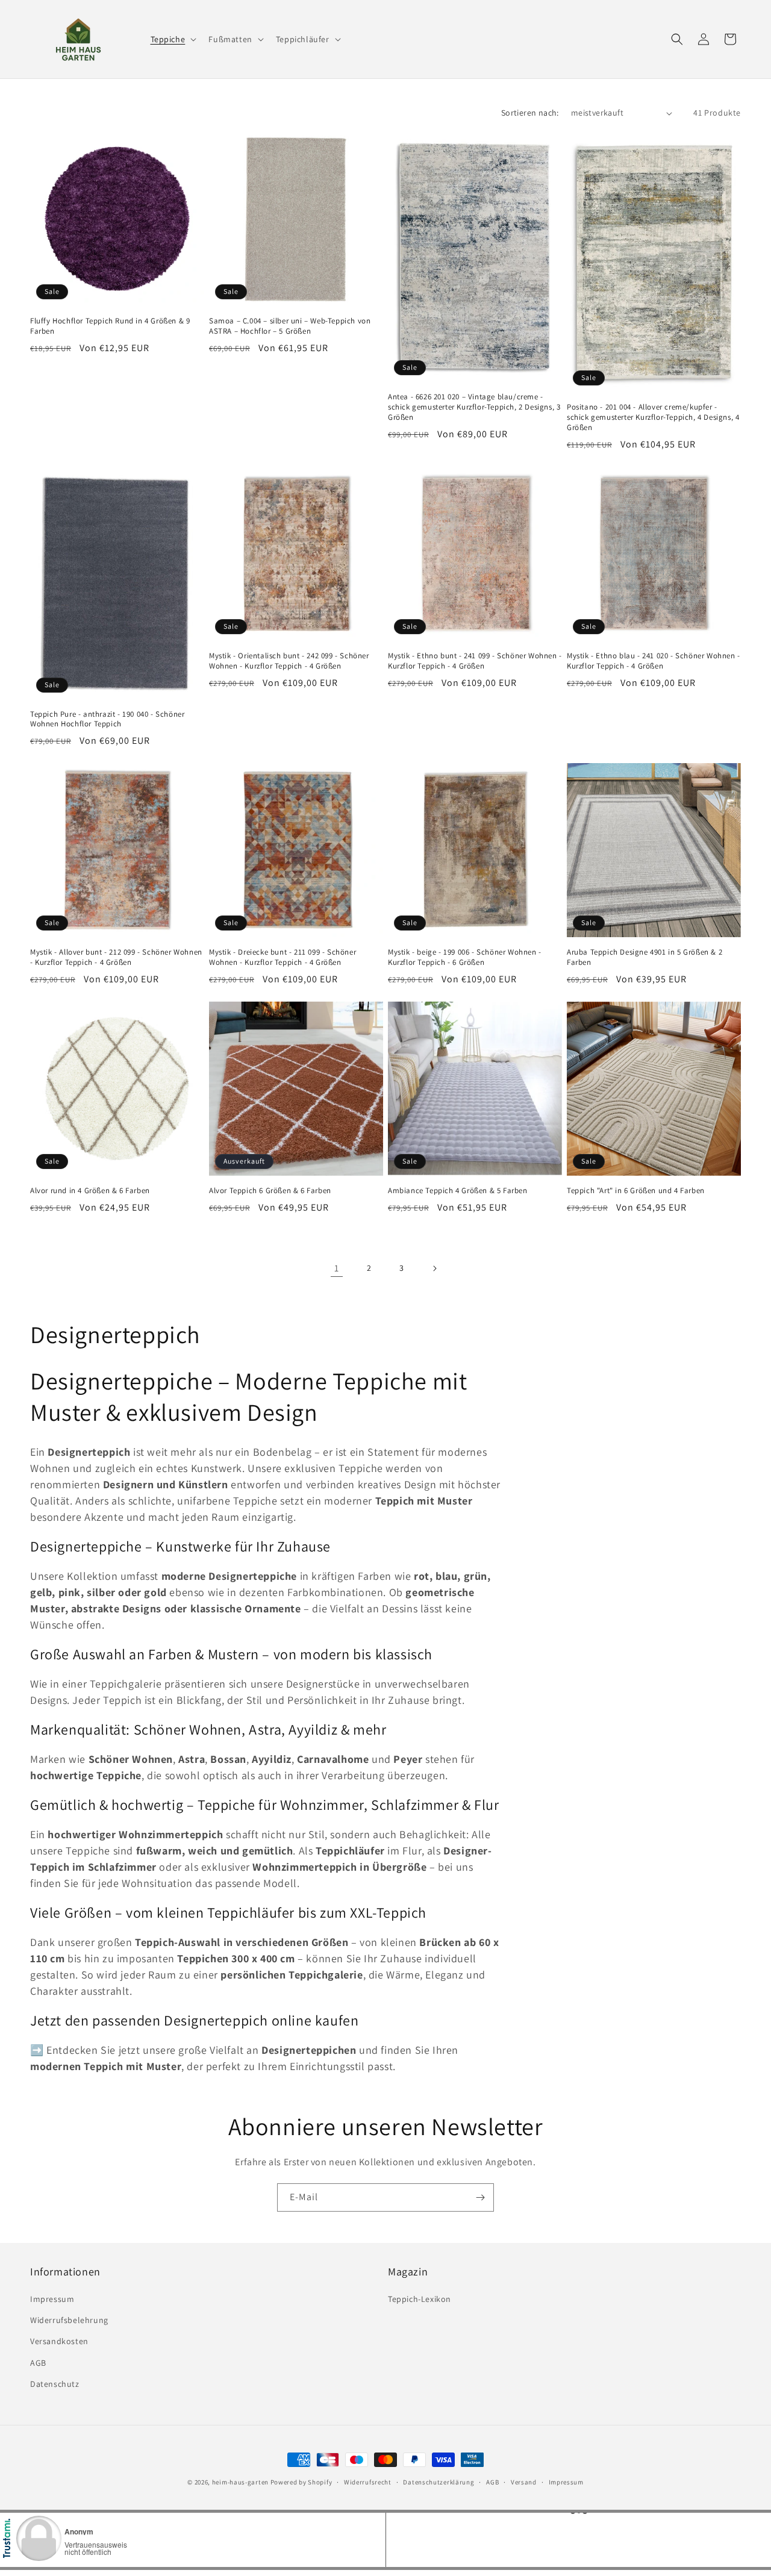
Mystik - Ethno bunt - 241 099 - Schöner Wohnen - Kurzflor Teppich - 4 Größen (475, 661)
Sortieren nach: (530, 113)
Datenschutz (55, 2384)
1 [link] (337, 1268)
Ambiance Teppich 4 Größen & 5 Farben (458, 1191)
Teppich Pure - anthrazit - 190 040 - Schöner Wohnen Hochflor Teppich (107, 719)
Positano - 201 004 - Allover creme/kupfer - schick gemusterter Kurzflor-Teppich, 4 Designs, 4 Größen (653, 417)
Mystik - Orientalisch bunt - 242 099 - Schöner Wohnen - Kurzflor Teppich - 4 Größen (289, 661)
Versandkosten (59, 2341)
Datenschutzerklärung (439, 2482)
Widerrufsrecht (368, 2482)
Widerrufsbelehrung (69, 2320)
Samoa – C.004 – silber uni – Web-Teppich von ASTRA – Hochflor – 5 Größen (290, 326)
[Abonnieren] (480, 2197)
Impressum (52, 2299)
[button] (173, 39)
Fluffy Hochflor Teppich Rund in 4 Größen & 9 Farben (110, 326)
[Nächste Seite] (434, 1268)
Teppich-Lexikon (420, 2299)
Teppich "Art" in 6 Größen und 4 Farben (636, 1191)
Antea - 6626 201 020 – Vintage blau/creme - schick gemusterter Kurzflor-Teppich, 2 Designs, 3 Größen (474, 407)
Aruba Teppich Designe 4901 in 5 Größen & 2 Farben (645, 957)
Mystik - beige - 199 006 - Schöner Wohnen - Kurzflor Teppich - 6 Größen (465, 957)
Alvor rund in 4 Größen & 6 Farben (90, 1191)
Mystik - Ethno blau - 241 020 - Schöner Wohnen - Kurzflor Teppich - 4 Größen (654, 661)
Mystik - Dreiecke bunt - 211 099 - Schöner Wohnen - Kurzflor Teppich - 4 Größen (282, 957)
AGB (38, 2363)
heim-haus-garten (240, 2482)
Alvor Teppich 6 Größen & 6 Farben (270, 1191)
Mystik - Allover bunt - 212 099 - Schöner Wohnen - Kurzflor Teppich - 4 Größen (116, 957)
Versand (524, 2482)
